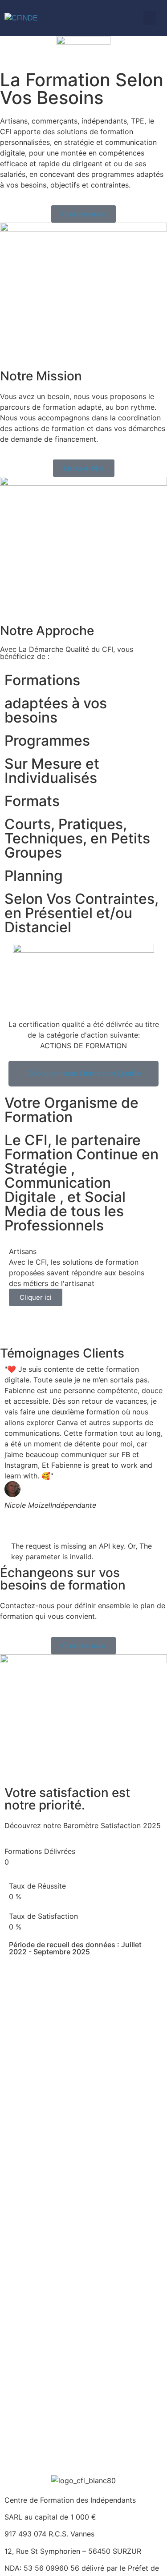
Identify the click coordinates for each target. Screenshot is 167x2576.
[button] (150, 18)
